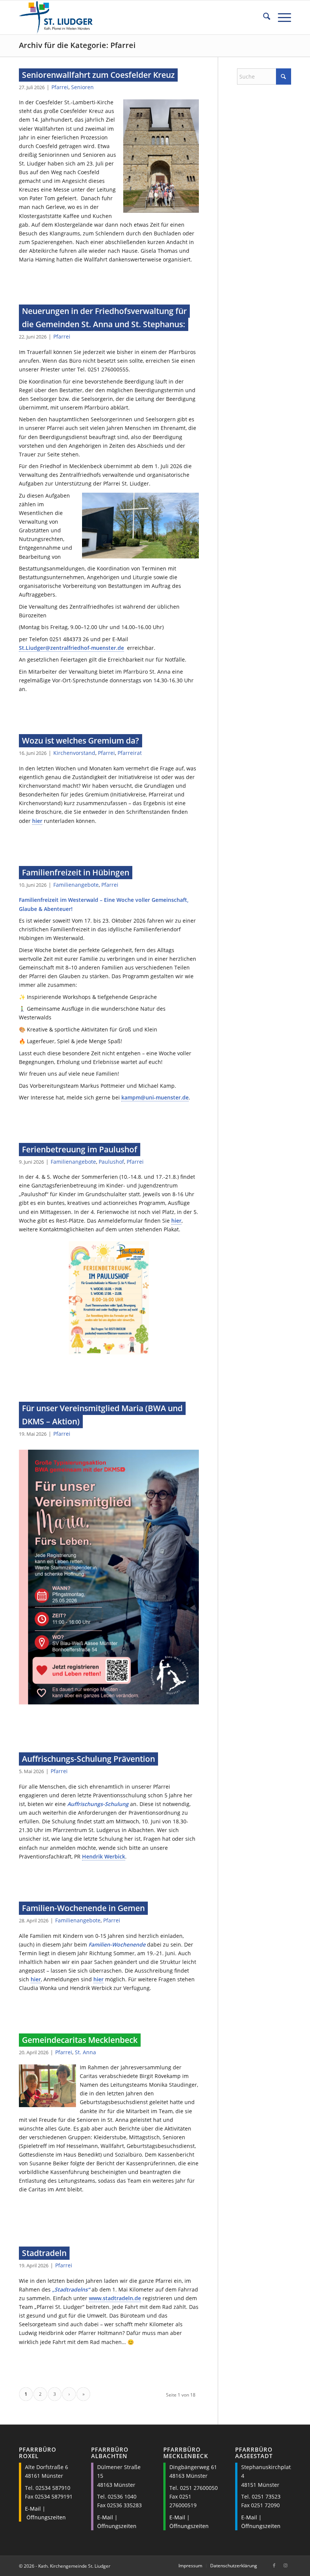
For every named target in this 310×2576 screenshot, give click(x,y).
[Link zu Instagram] (285, 2565)
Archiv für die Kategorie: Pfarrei (77, 45)
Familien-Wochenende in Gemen (83, 1908)
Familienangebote (76, 885)
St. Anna (85, 2052)
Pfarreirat (130, 753)
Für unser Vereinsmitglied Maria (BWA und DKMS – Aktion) (102, 1415)
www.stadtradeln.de (115, 2298)
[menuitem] (263, 17)
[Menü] (281, 17)
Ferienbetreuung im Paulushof (80, 1149)
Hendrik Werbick (104, 1856)
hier (37, 821)
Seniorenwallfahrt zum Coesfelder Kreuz (98, 75)
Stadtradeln (44, 2253)
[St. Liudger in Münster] (56, 17)
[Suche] (263, 17)
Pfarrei (60, 87)
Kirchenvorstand (74, 753)
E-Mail (33, 2509)
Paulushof (111, 1162)
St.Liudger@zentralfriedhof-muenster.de (71, 648)
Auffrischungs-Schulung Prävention (88, 1759)
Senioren (82, 87)
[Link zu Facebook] (274, 2565)
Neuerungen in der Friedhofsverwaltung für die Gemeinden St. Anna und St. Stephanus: (104, 318)
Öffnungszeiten (46, 2517)
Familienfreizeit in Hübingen (76, 872)
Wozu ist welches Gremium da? (81, 741)
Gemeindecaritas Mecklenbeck (80, 2040)
